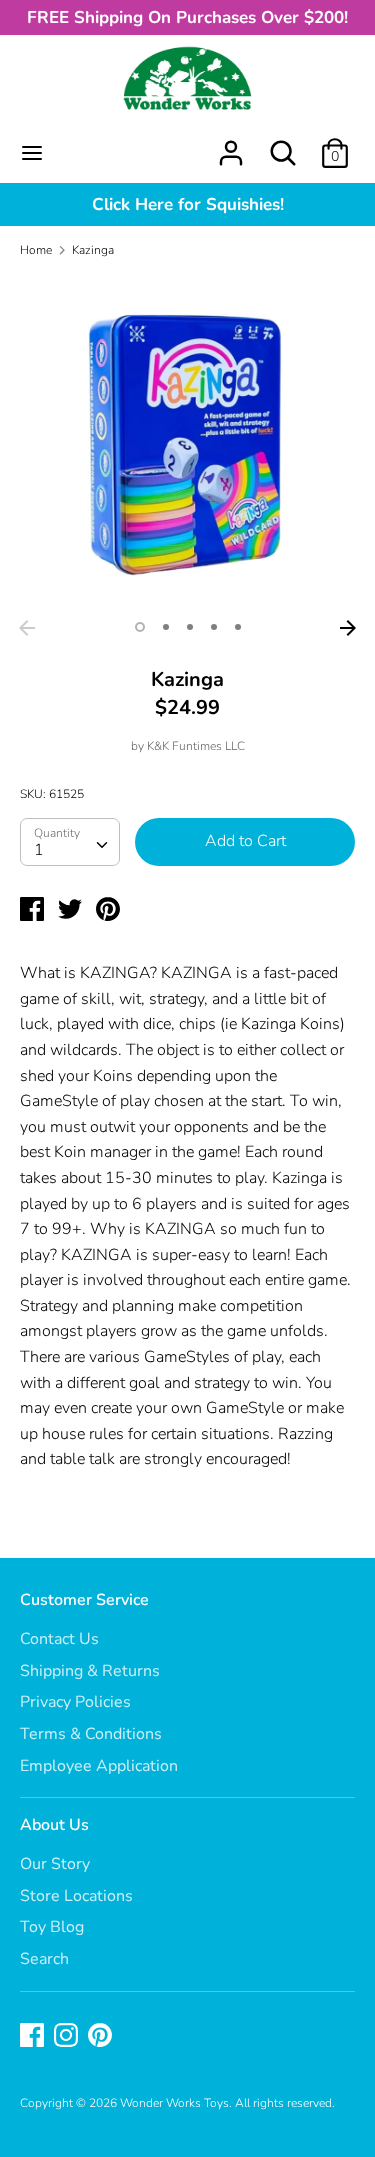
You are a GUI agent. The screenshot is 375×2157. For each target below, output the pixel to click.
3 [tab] (190, 627)
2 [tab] (166, 627)
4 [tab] (214, 627)
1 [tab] (140, 627)
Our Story (55, 1864)
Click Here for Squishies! (188, 204)
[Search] (283, 145)
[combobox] (70, 842)
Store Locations (76, 1896)
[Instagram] (68, 2037)
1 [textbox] (39, 850)
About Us (54, 1825)
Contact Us (59, 1639)
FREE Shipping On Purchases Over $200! (187, 17)
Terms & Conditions (91, 1734)
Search (44, 1959)
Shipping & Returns (90, 1671)
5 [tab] (238, 627)
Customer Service (84, 1600)
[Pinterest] (102, 2037)
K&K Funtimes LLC (196, 746)
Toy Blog (52, 1927)
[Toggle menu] (32, 153)
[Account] (231, 145)
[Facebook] (34, 2037)
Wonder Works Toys (174, 2103)
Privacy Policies (75, 1702)
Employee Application (99, 1766)
